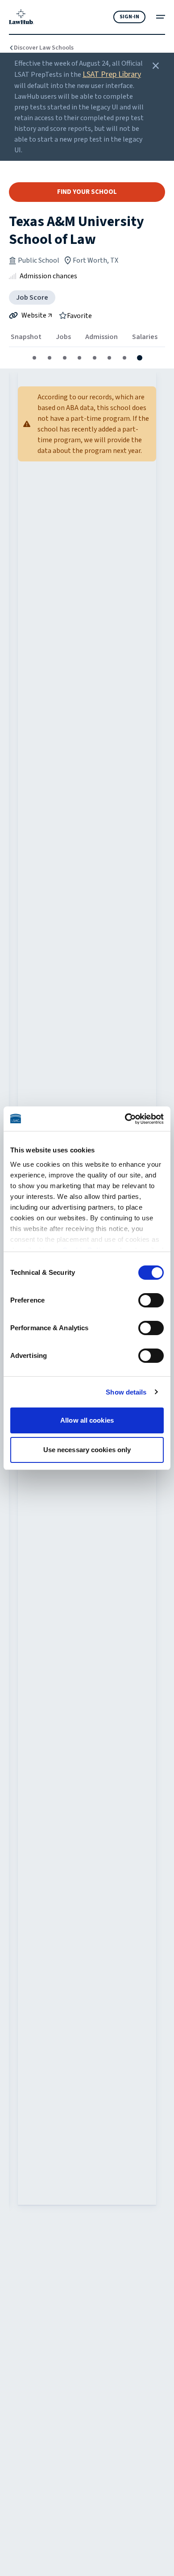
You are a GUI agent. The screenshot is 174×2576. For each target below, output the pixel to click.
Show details (126, 1392)
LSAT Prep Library (112, 74)
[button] (34, 358)
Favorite (79, 315)
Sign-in (129, 17)
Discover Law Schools (44, 48)
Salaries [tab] (145, 337)
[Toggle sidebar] (161, 17)
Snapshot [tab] (26, 337)
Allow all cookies (87, 1420)
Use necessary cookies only (87, 1450)
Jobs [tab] (63, 337)
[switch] (151, 1300)
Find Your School (87, 192)
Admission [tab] (101, 337)
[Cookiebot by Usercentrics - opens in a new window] (125, 1119)
